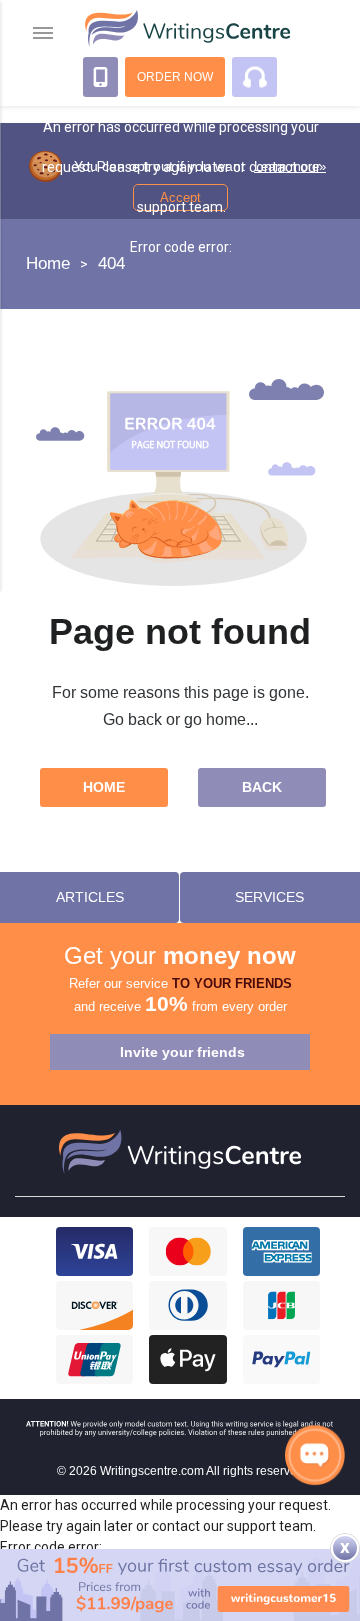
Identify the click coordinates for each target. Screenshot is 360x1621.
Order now (175, 77)
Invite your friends (182, 1052)
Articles (90, 897)
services (269, 897)
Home (104, 787)
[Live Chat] (315, 1454)
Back (262, 787)
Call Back (100, 77)
